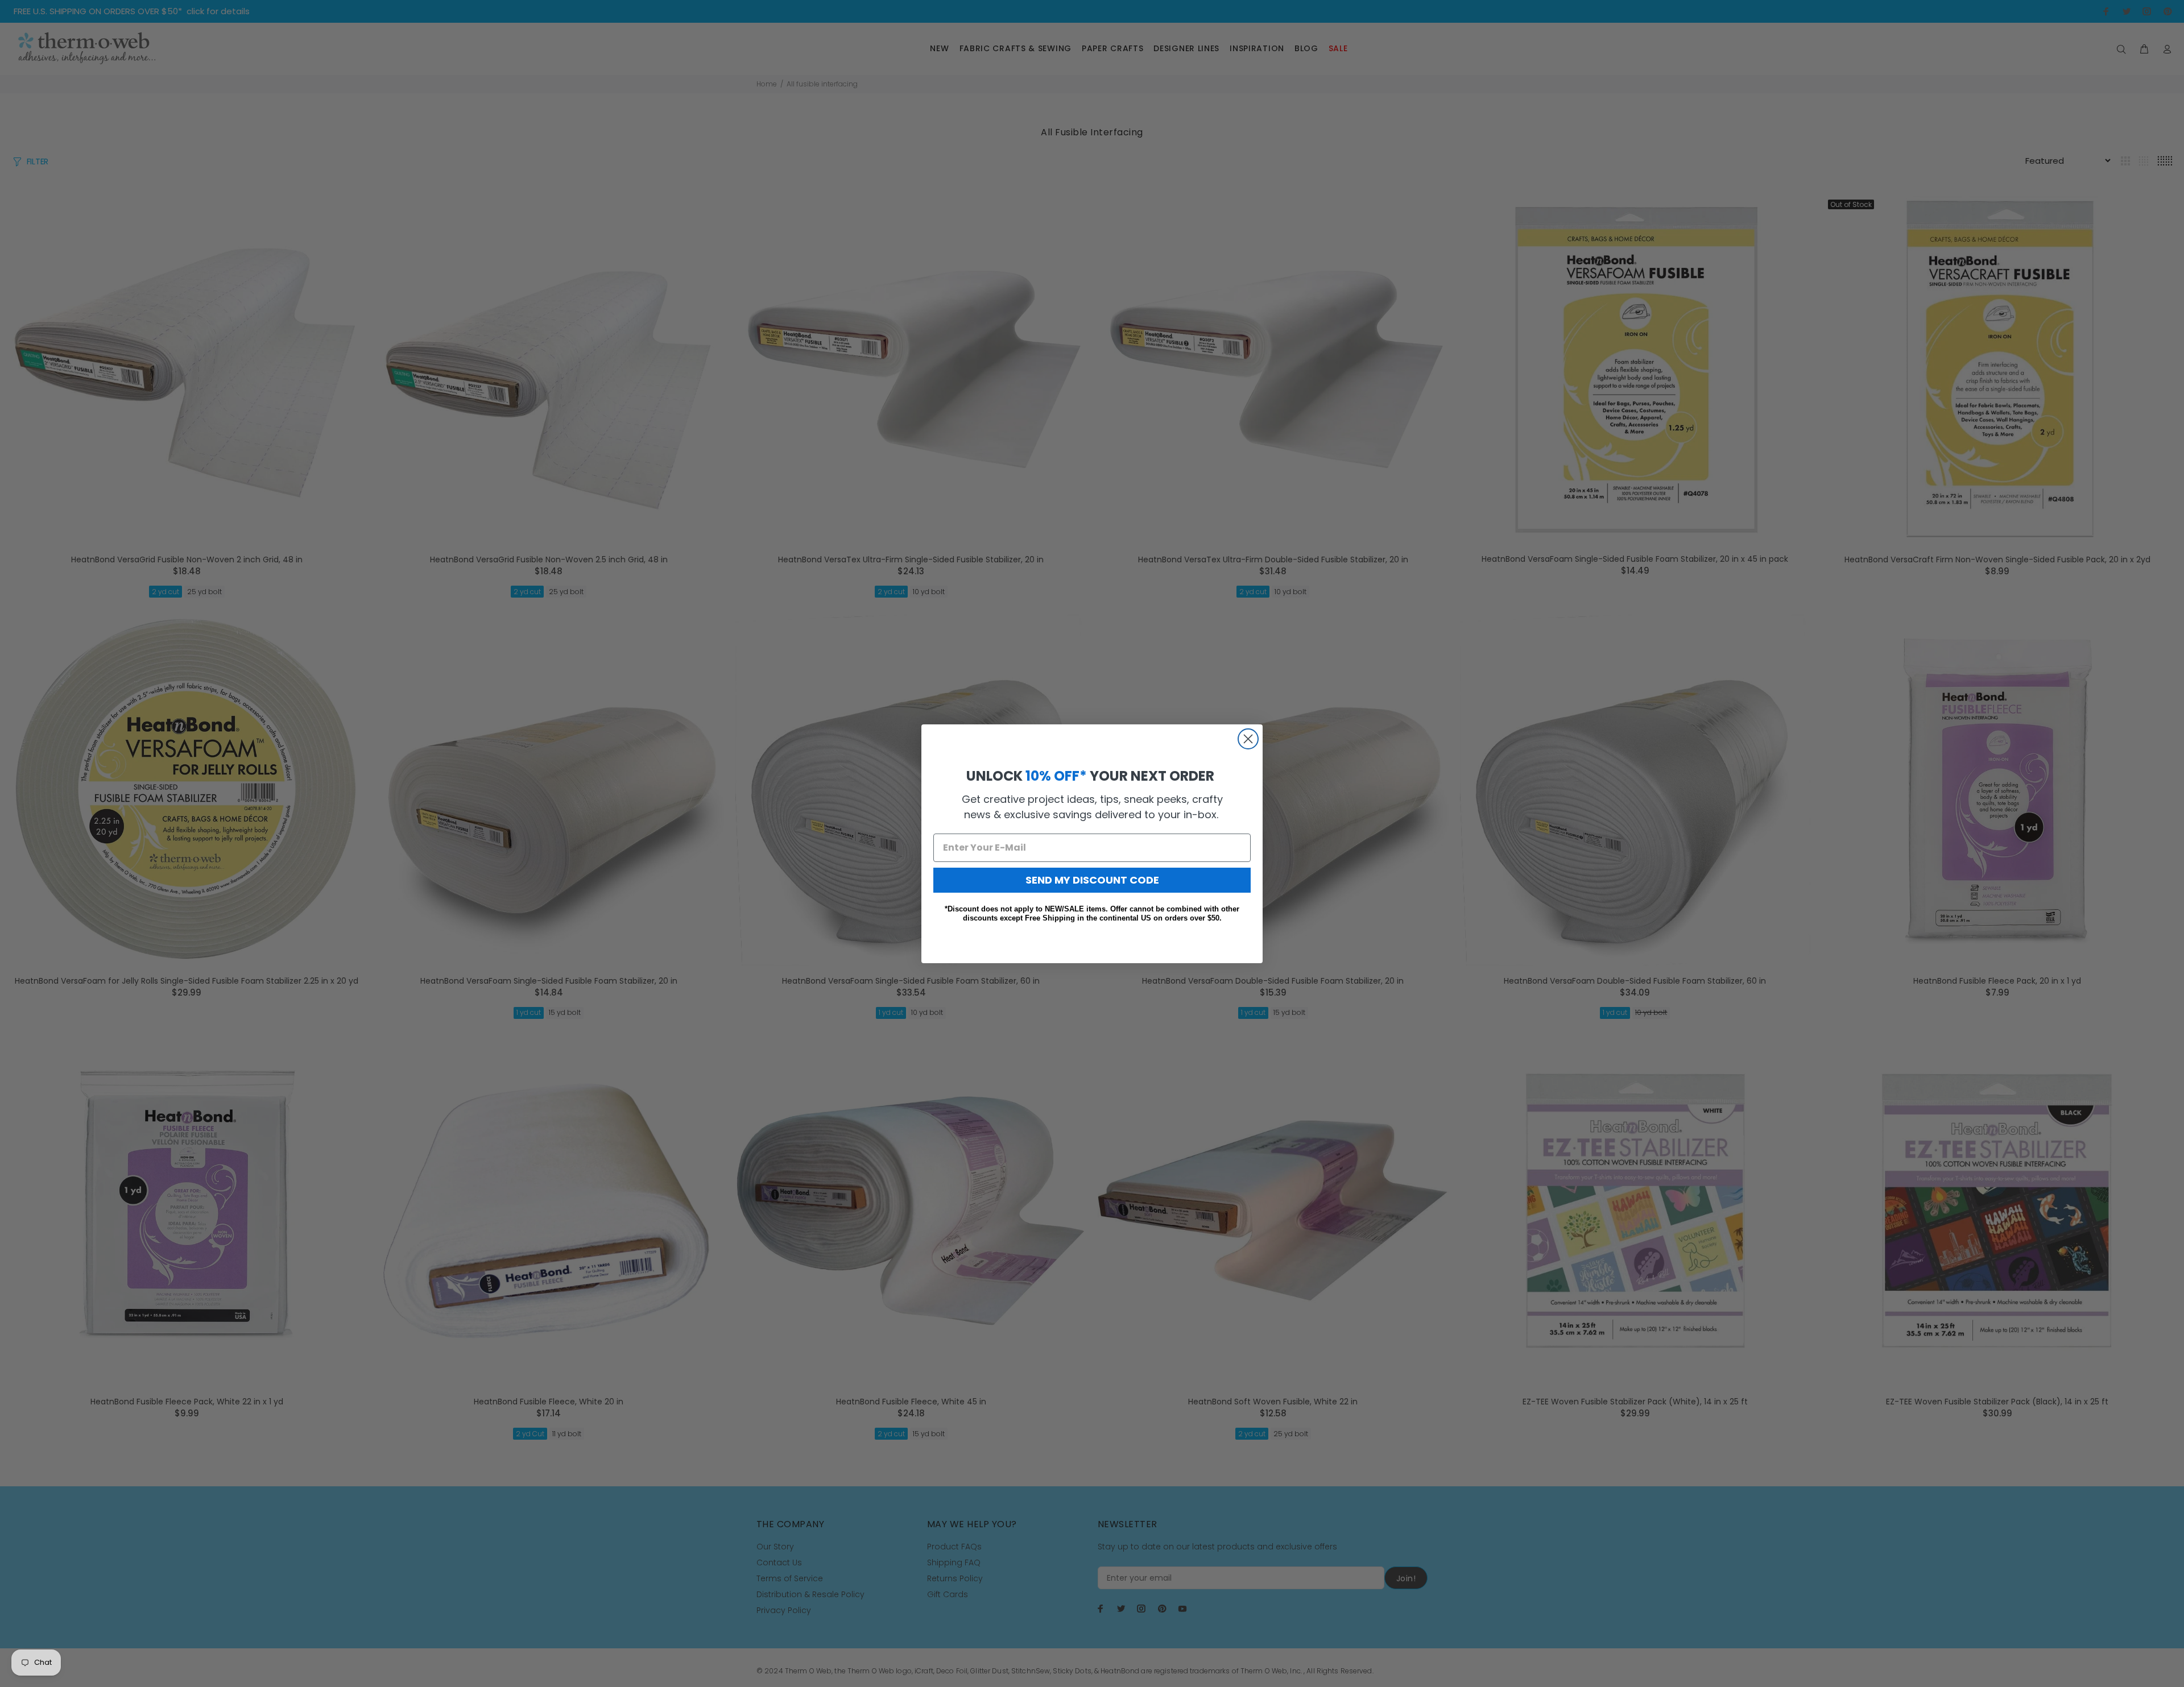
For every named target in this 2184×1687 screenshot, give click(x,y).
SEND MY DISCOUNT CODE (1092, 879)
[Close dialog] (1248, 739)
